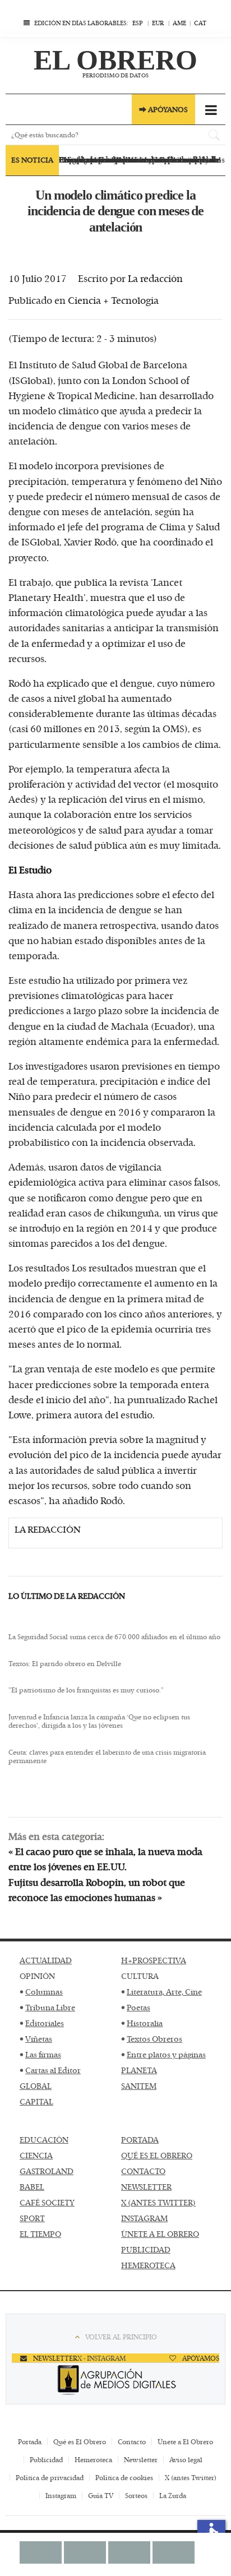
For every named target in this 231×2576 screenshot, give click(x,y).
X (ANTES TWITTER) (158, 2202)
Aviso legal (186, 2459)
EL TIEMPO (40, 2234)
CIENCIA (36, 2155)
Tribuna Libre (50, 2007)
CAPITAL (36, 2101)
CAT (200, 23)
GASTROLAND (47, 2171)
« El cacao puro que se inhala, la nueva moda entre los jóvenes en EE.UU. (105, 1859)
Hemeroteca (93, 2459)
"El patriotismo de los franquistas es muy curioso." (86, 1690)
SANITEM (139, 2086)
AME (179, 23)
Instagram (61, 2495)
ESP (138, 23)
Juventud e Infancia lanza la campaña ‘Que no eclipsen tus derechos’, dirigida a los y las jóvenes (99, 1721)
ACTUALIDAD (46, 1960)
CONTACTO (143, 2171)
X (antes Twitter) (191, 2477)
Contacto (132, 2441)
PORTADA (140, 2140)
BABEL (32, 2187)
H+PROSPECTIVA (154, 1960)
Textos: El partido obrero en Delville (65, 1664)
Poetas (138, 2007)
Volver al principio (121, 2337)
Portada (30, 2441)
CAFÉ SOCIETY (47, 2202)
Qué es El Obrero (80, 2441)
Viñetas (39, 2039)
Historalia (145, 2023)
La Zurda (173, 2495)
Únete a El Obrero (185, 2441)
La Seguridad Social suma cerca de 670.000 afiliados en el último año (114, 1637)
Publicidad (46, 2459)
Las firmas (43, 2054)
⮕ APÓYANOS (163, 109)
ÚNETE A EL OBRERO (160, 2234)
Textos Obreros (154, 2039)
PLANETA (139, 2070)
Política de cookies (124, 2477)
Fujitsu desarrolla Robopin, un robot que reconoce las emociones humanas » (97, 1890)
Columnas (44, 1992)
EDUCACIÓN (44, 2140)
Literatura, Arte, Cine (164, 1992)
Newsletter (141, 2459)
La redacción (155, 278)
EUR (158, 23)
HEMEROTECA (148, 2265)
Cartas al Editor (53, 2070)
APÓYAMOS (200, 2358)
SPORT (32, 2218)
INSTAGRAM (144, 2218)
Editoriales (45, 2023)
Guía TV (101, 2495)
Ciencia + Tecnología (113, 300)
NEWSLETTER (146, 2187)
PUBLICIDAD (146, 2249)
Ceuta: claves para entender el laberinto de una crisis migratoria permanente (107, 1757)
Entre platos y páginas (166, 2054)
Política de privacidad (50, 2477)
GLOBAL (36, 2086)
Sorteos (136, 2495)
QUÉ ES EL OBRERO (157, 2155)
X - (82, 2358)
